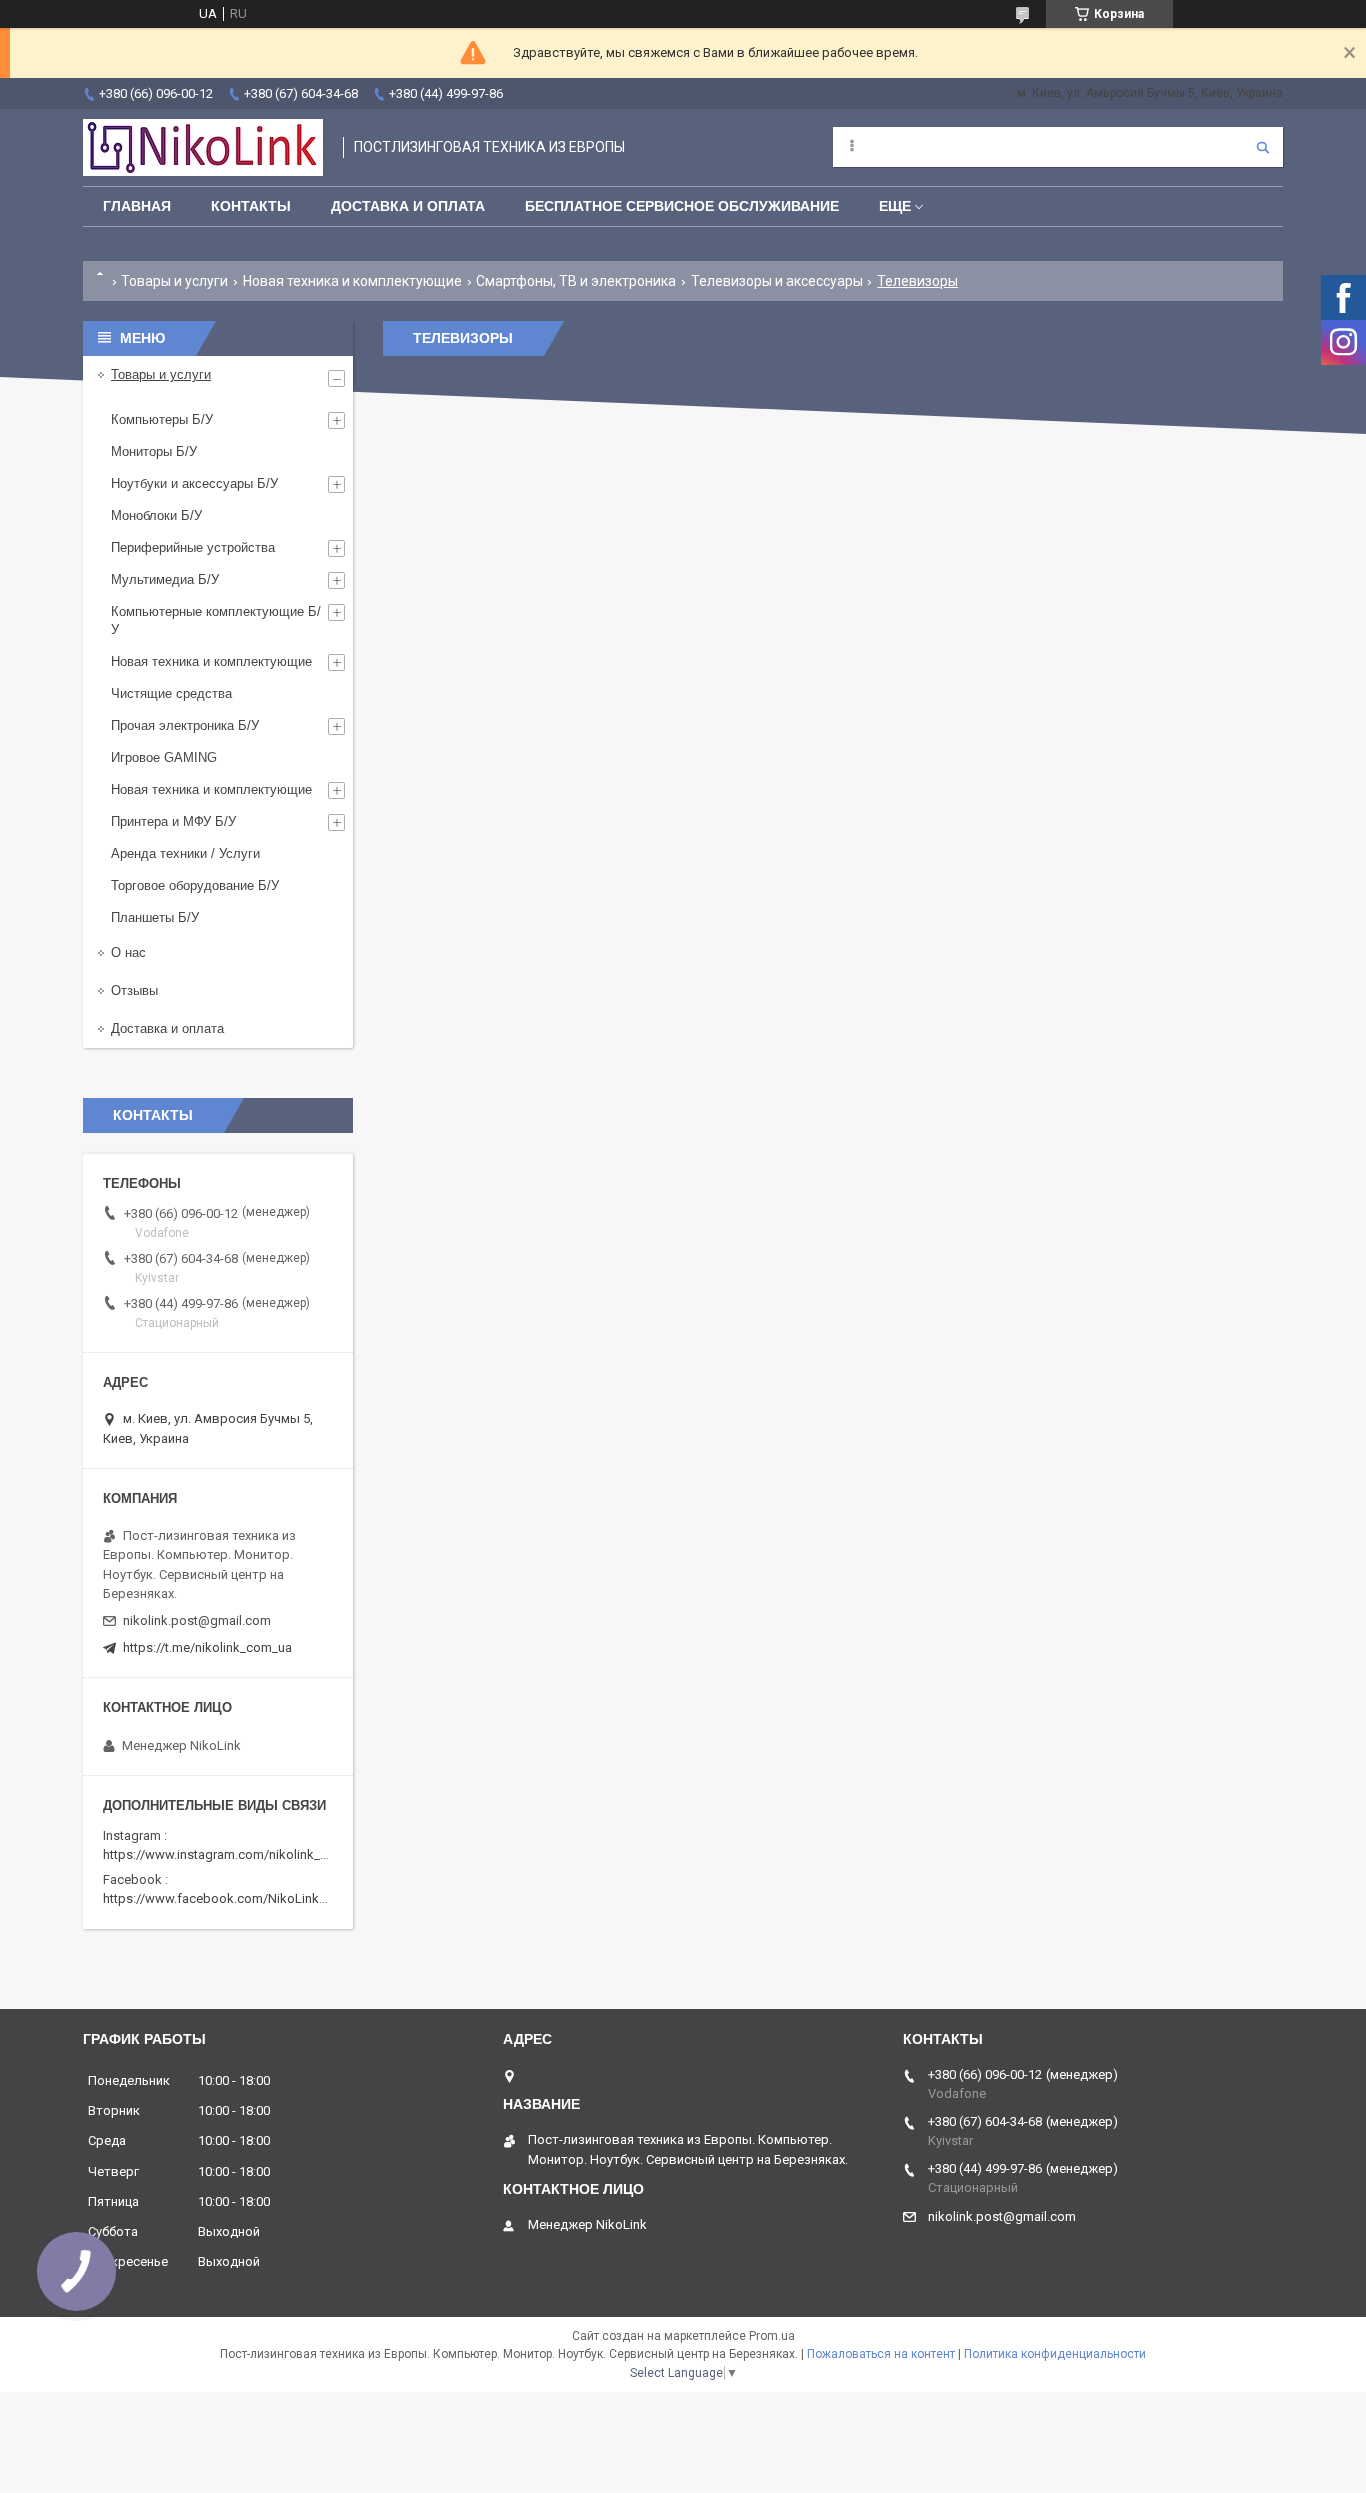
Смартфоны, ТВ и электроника (576, 281)
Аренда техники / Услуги (185, 853)
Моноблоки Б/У (156, 515)
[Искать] (1263, 147)
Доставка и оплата (167, 1028)
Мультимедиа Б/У (165, 579)
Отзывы (134, 990)
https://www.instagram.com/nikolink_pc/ (221, 1854)
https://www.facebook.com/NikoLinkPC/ (221, 1898)
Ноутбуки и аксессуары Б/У (194, 483)
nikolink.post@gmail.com (197, 1620)
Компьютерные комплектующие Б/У (216, 620)
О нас (128, 952)
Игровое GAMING (164, 757)
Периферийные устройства (193, 547)
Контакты (251, 206)
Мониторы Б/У (154, 451)
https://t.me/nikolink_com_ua (207, 1647)
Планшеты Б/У (155, 917)
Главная (137, 206)
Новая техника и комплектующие (352, 281)
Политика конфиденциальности (1055, 2354)
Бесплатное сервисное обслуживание (682, 206)
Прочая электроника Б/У (185, 725)
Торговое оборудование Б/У (195, 885)
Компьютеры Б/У (162, 419)
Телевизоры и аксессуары (777, 281)
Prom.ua (772, 2336)
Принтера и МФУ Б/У (173, 821)
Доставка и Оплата (408, 206)
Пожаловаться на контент (881, 2354)
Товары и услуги (174, 281)
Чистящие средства (171, 693)
